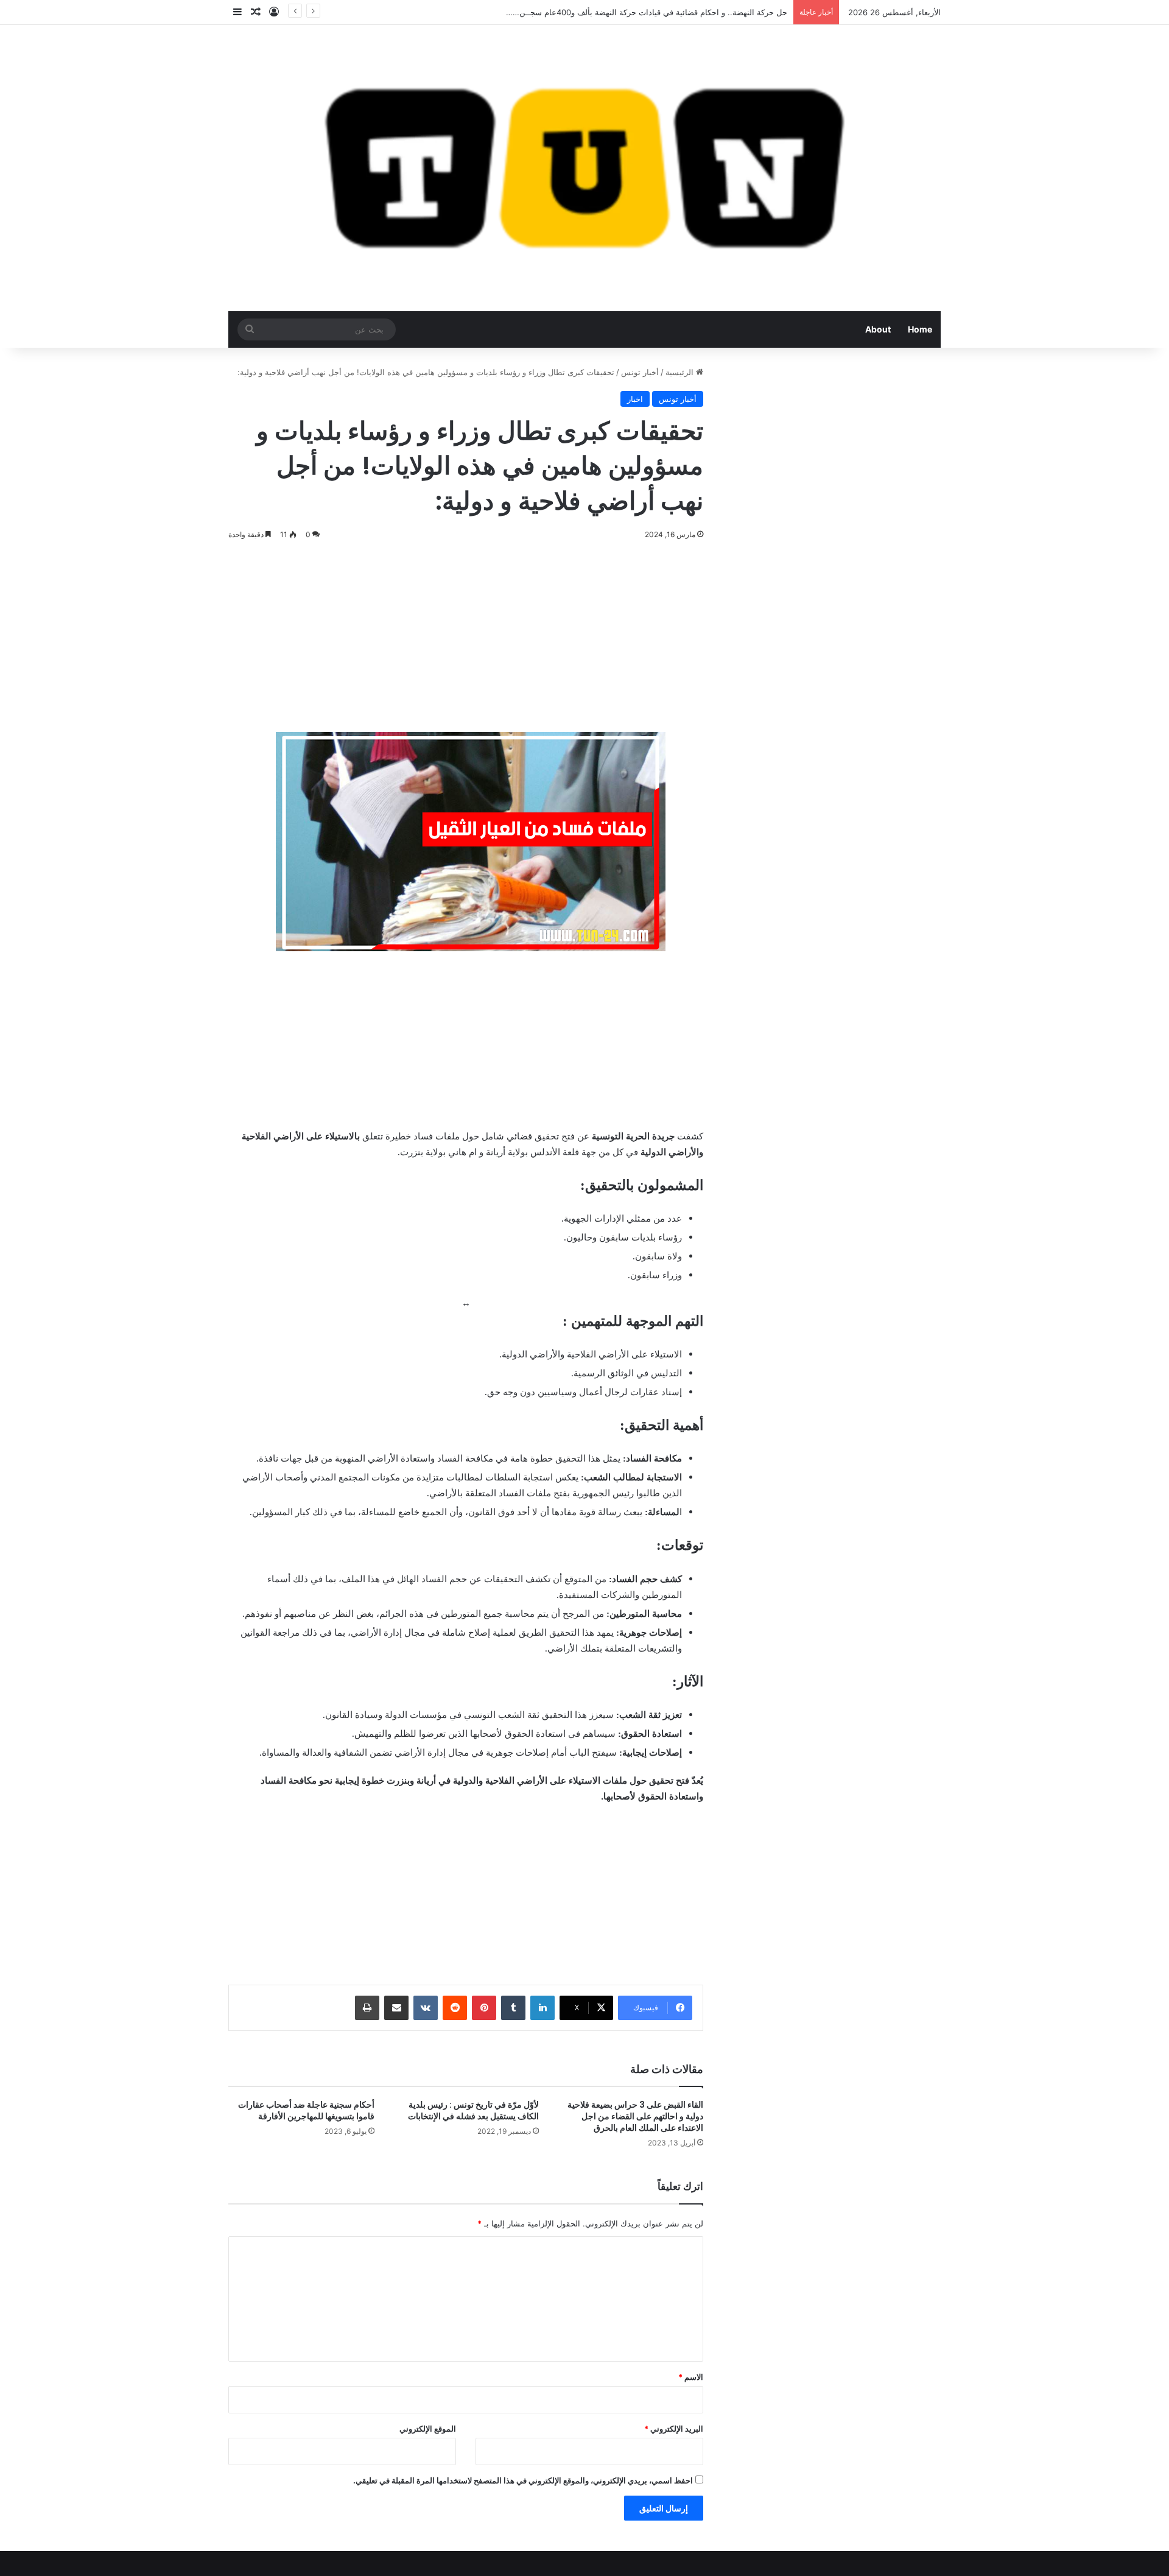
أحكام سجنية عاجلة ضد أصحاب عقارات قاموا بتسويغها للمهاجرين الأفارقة (306, 2110)
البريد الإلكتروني (674, 2429)
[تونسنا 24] (584, 168)
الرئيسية (681, 372)
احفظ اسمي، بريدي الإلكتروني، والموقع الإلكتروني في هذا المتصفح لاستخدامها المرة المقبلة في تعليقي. (523, 2480)
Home (920, 329)
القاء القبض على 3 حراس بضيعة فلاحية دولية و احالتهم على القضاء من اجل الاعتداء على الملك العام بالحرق (635, 2116)
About (878, 329)
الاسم (691, 2377)
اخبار (635, 399)
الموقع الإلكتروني (428, 2429)
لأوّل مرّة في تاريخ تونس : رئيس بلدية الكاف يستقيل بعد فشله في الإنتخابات (473, 2110)
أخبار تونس (640, 372)
